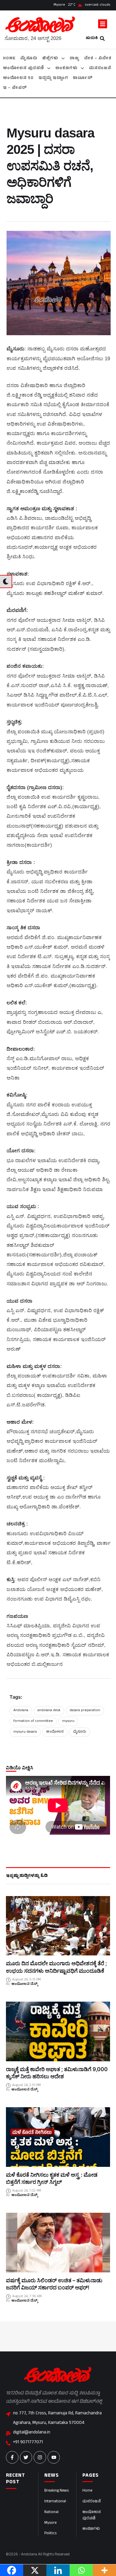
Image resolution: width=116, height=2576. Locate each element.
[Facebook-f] (12, 2457)
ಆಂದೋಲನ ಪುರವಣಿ (92, 2516)
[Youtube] (54, 2457)
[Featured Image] (58, 1926)
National (51, 2512)
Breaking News (57, 2491)
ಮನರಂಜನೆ (92, 2502)
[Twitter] (26, 2457)
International (55, 2502)
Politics (50, 2534)
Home (87, 2491)
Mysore (50, 2523)
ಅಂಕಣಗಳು (91, 2529)
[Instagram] (40, 2457)
